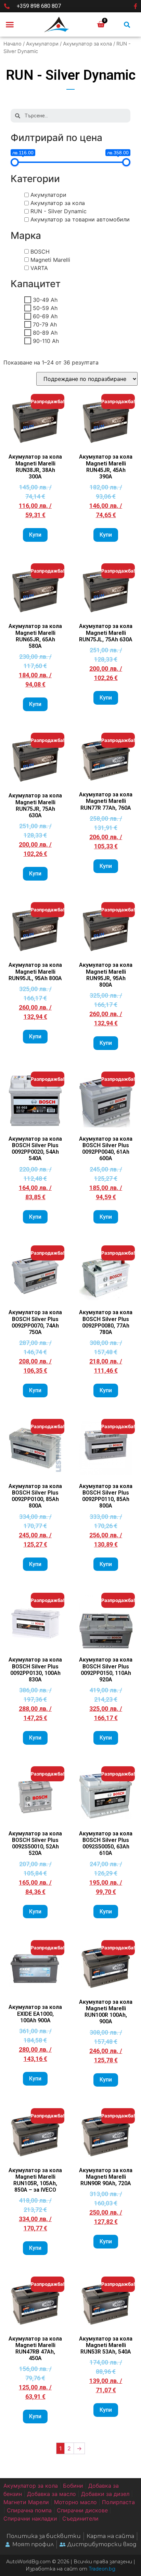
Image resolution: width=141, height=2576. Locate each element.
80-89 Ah (45, 333)
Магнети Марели (26, 2502)
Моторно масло (75, 2502)
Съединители (80, 2519)
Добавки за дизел (105, 2494)
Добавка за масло (52, 2494)
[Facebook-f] (136, 6)
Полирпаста (118, 2502)
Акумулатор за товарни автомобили (80, 219)
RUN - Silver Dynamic (59, 211)
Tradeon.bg (102, 2569)
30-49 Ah (45, 300)
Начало (12, 44)
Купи (35, 535)
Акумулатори (42, 44)
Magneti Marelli (50, 260)
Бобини (73, 2486)
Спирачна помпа (29, 2510)
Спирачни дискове (82, 2510)
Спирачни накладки (30, 2519)
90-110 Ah (46, 341)
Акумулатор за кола (87, 44)
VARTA (39, 268)
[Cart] (101, 24)
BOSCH (40, 252)
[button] (10, 25)
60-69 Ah (45, 316)
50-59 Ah (45, 308)
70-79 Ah (45, 324)
